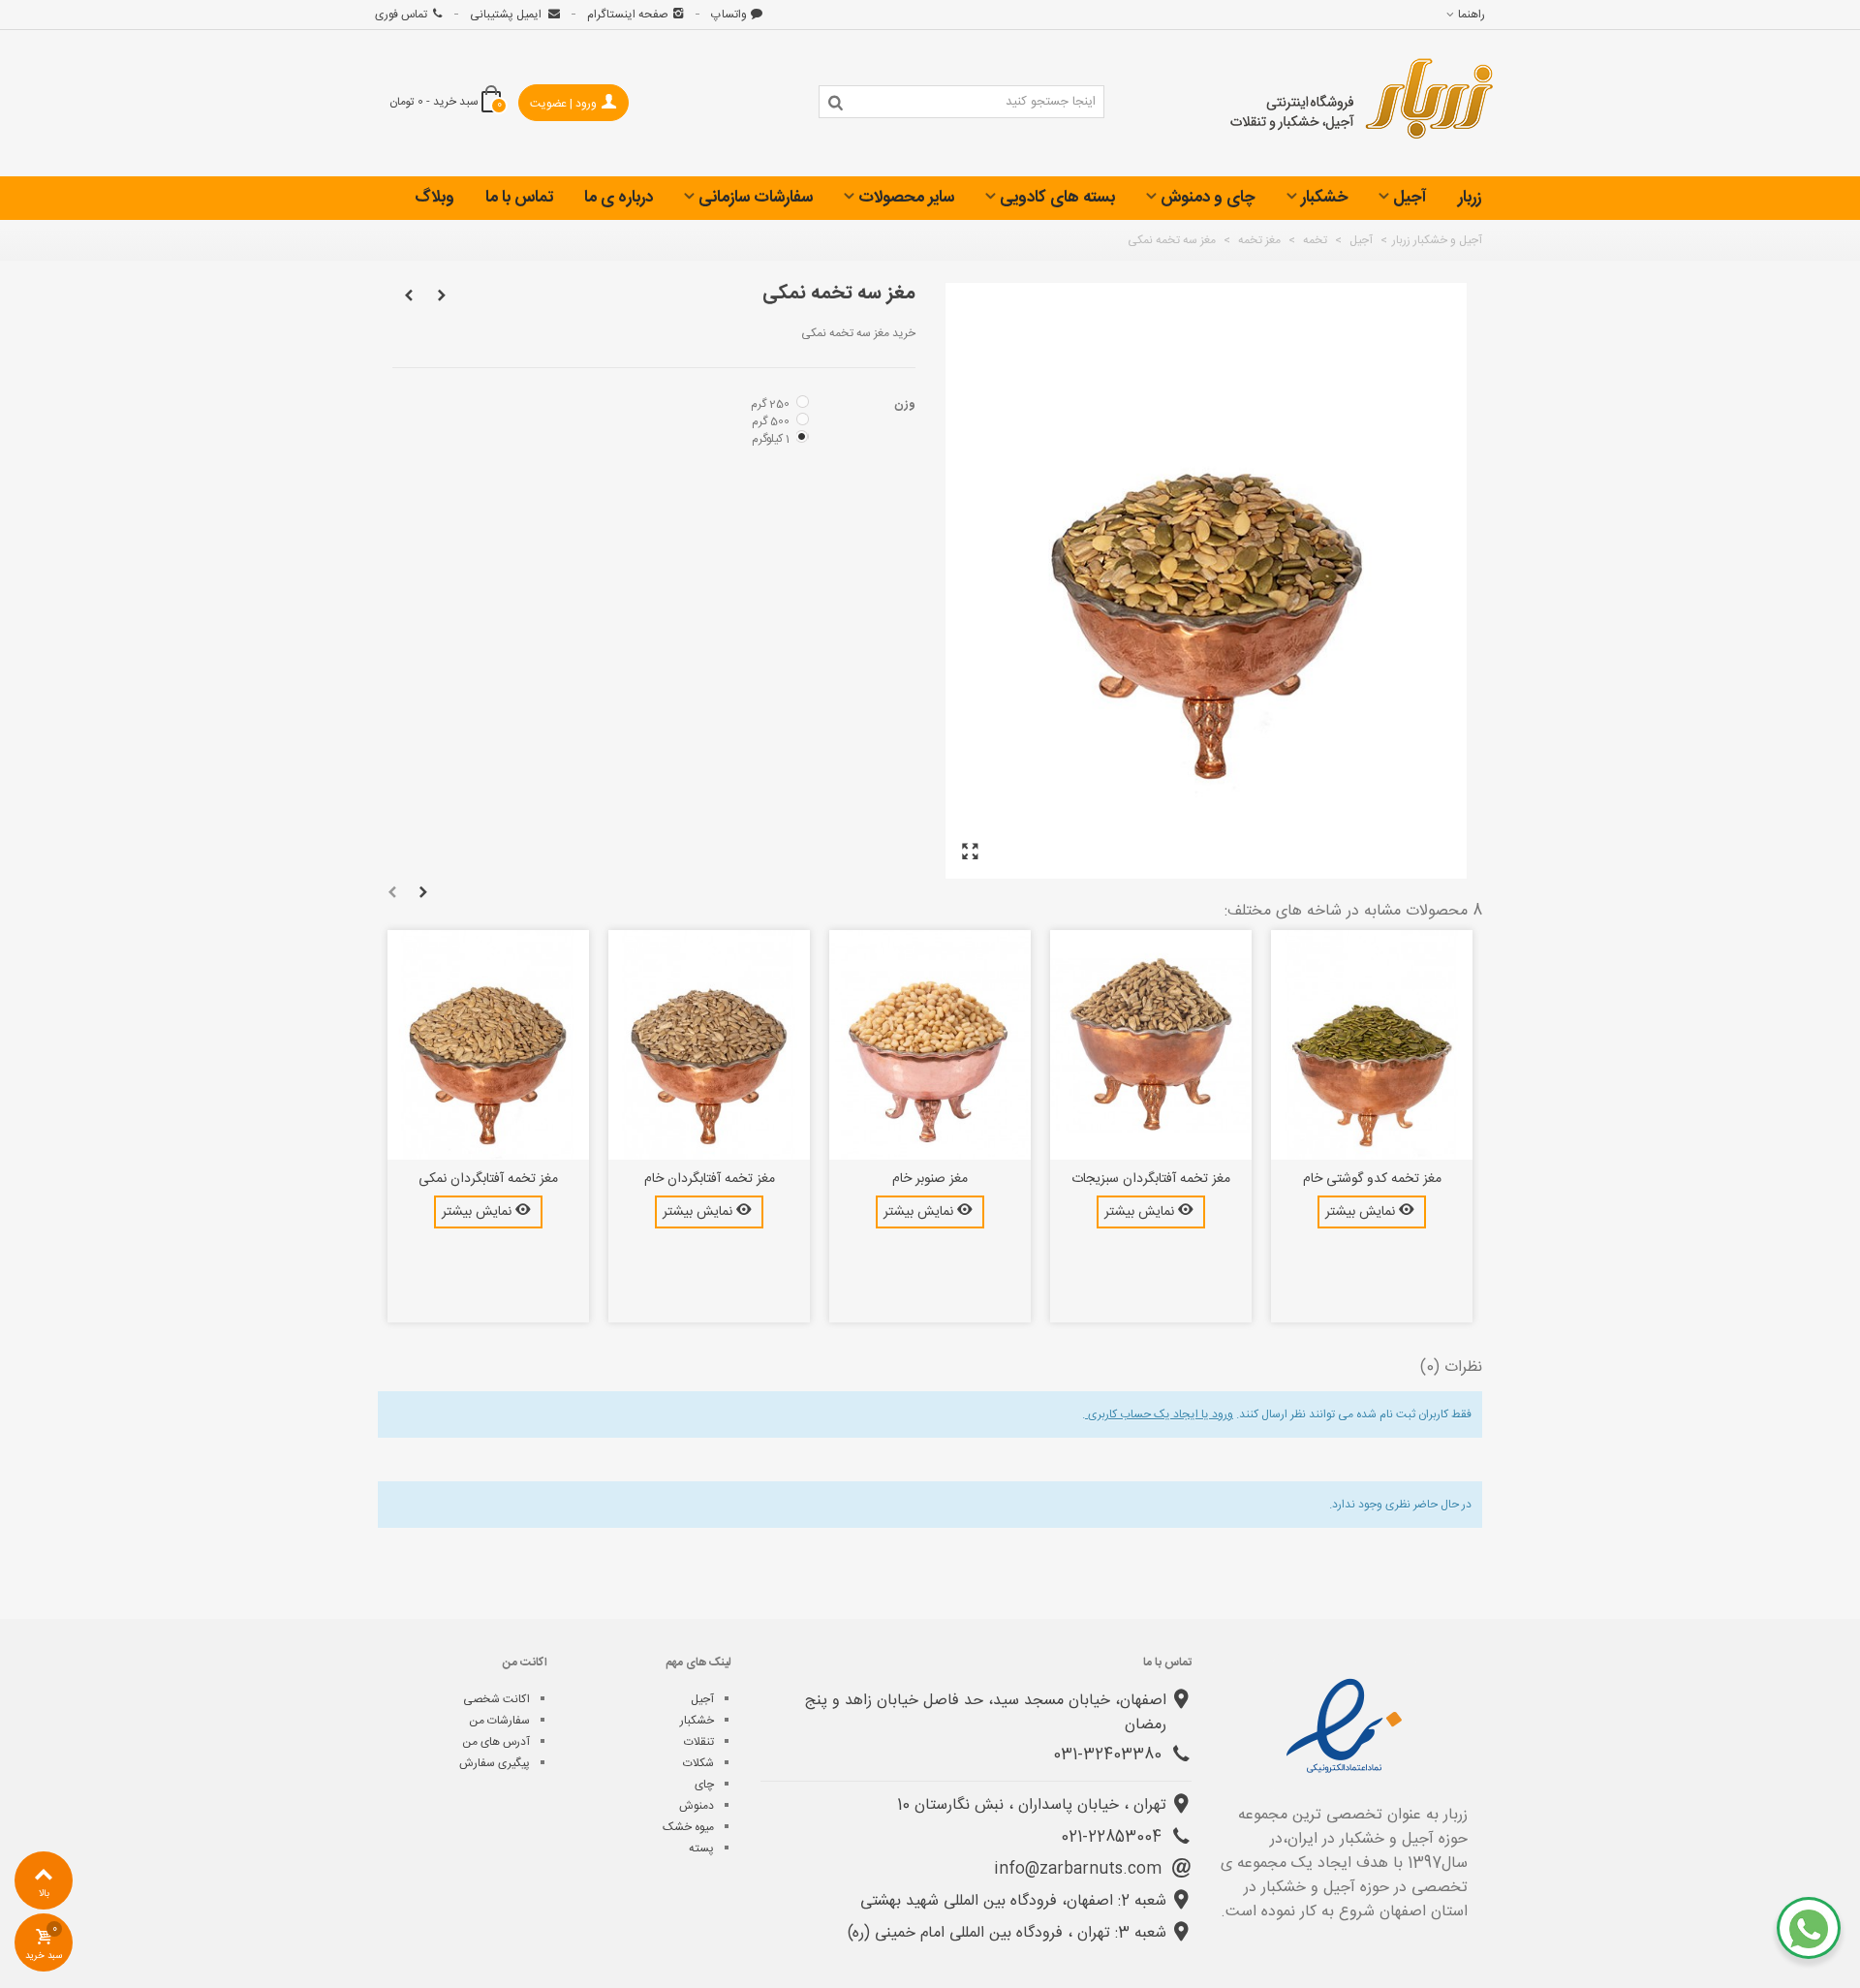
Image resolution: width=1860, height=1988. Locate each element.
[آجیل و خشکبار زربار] (1362, 104)
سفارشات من (499, 1721)
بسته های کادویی (1057, 198)
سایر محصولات (906, 198)
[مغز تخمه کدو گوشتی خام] (1372, 1045)
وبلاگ (434, 198)
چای (704, 1785)
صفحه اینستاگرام (628, 15)
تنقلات (699, 1742)
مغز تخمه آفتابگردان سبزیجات (1151, 1180)
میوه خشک (688, 1827)
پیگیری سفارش (495, 1763)
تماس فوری (401, 15)
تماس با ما (519, 198)
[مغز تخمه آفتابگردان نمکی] (488, 1045)
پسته (701, 1848)
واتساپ (729, 15)
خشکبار (1324, 198)
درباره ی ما (619, 198)
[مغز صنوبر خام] (930, 1045)
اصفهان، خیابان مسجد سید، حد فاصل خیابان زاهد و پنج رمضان (986, 1713)
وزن (903, 404)
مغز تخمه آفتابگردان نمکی (488, 1180)
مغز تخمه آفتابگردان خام (710, 1180)
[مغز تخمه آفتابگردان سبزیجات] (1151, 1045)
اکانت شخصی (496, 1699)
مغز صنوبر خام (930, 1180)
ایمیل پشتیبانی (507, 15)
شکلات (698, 1763)
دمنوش (697, 1806)
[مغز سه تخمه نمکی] (970, 853)
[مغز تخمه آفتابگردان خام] (709, 1045)
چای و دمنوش (1208, 198)
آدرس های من (496, 1742)
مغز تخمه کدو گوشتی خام (1372, 1180)
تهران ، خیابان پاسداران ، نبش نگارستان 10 (1032, 1805)
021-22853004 (1114, 1837)
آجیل (1410, 198)
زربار (1470, 198)
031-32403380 (1110, 1755)
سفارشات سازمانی (756, 198)
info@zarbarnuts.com (1080, 1869)
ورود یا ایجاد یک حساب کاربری (1159, 1414)
